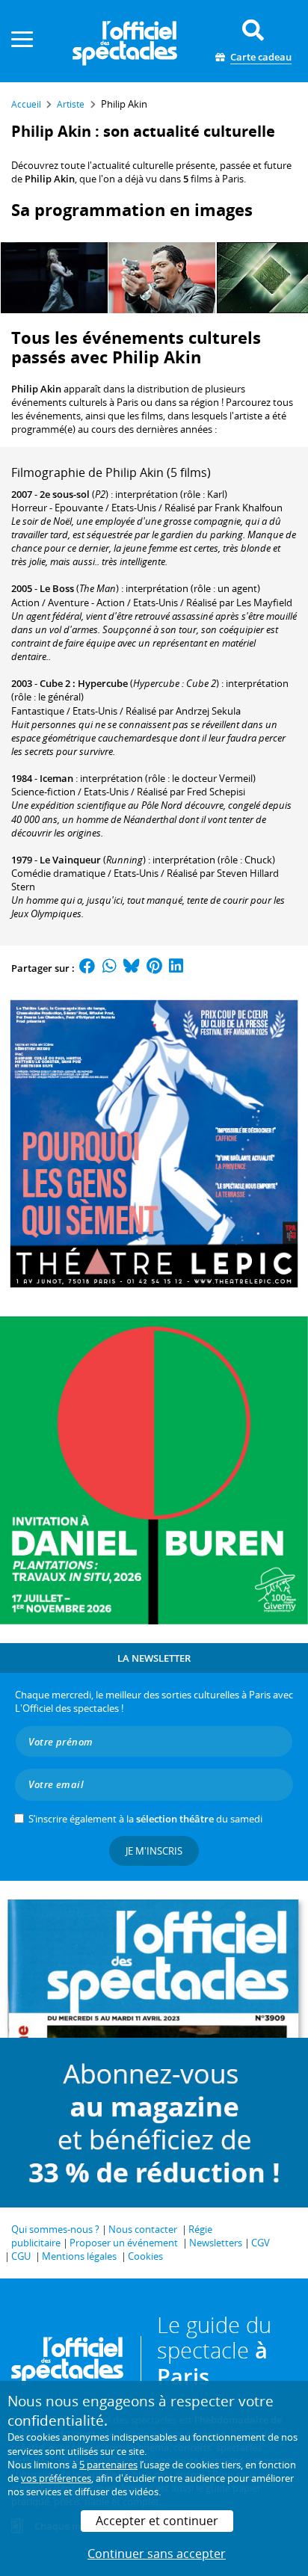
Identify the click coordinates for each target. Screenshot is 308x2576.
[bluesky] (132, 968)
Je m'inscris (154, 1851)
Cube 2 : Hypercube (84, 683)
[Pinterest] (154, 968)
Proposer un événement (124, 2243)
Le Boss (57, 588)
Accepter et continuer (157, 2521)
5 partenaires (108, 2465)
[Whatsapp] (110, 968)
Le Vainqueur (70, 860)
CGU (21, 2256)
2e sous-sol (65, 494)
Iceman (56, 778)
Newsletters (216, 2243)
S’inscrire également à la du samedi (145, 1819)
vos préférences (56, 2478)
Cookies (145, 2256)
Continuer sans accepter (157, 2554)
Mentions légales (79, 2256)
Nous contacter (143, 2229)
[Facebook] (87, 968)
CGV (261, 2243)
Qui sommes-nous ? (55, 2229)
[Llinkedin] (176, 968)
